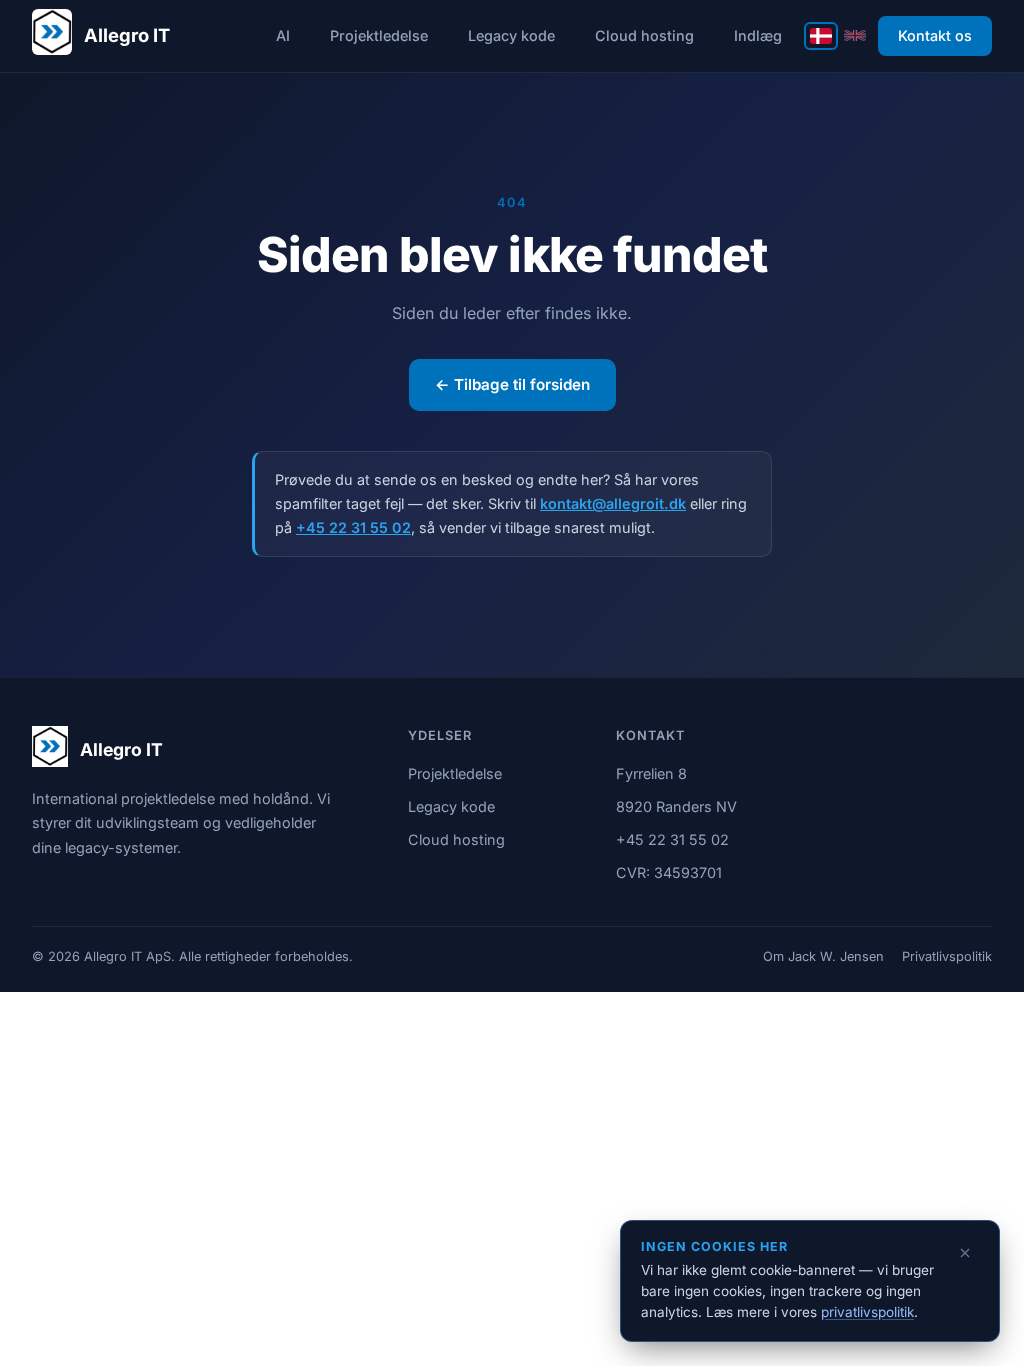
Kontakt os (935, 35)
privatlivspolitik (867, 1312)
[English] (855, 35)
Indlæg (758, 35)
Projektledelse (379, 35)
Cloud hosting (644, 35)
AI (283, 35)
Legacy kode (511, 35)
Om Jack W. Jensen (823, 956)
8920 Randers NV (676, 806)
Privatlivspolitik (947, 956)
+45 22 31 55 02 (353, 527)
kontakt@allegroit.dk (613, 503)
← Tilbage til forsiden (512, 384)
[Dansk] (821, 36)
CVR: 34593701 (669, 872)
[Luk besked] (965, 1253)
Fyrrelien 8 (651, 773)
